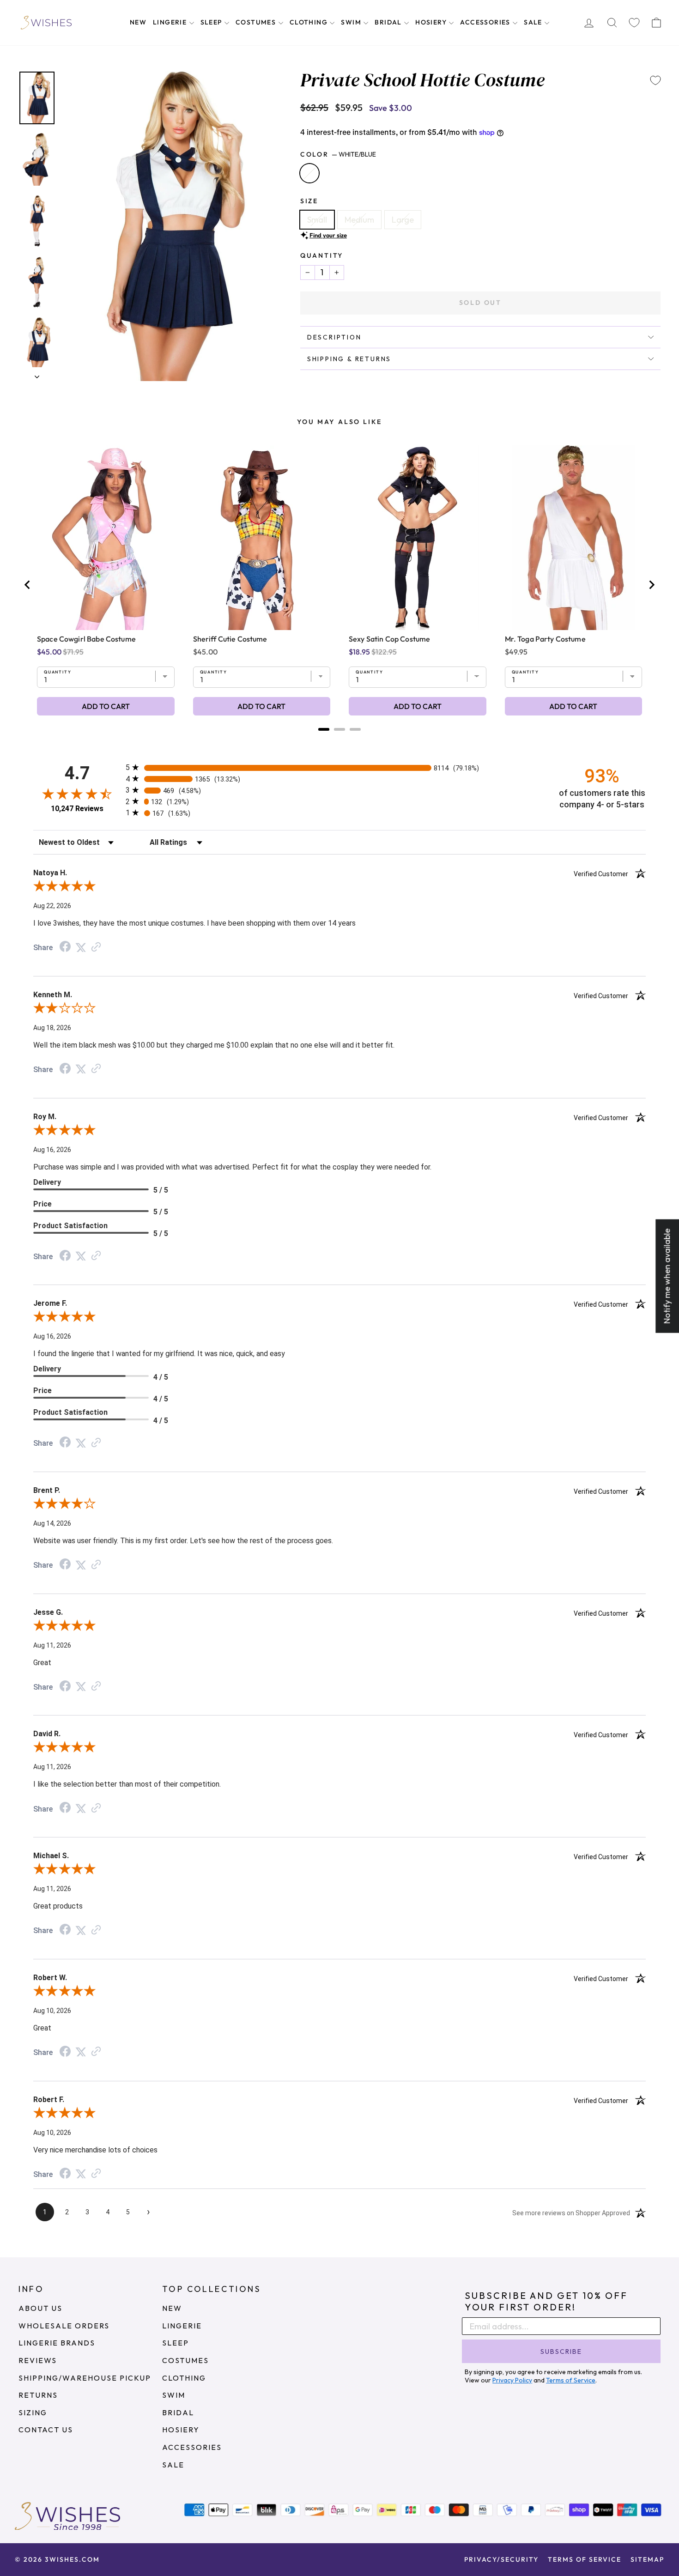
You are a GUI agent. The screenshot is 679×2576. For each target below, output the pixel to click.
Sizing (33, 2412)
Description (334, 337)
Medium (359, 220)
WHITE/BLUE (309, 173)
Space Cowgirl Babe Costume (86, 639)
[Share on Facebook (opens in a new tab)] (65, 947)
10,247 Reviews (77, 809)
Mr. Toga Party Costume (545, 639)
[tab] (324, 729)
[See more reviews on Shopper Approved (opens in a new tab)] (96, 947)
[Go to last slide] (28, 585)
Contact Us (46, 2430)
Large (403, 220)
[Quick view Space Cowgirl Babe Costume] (106, 538)
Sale (534, 22)
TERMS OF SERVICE (585, 2559)
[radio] (339, 767)
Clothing (310, 22)
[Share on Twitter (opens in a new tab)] (81, 947)
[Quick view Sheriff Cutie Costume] (262, 538)
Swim (352, 22)
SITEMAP (647, 2559)
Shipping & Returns (349, 359)
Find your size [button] (328, 235)
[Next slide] (651, 585)
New (138, 22)
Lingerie (171, 22)
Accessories (486, 22)
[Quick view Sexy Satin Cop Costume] (418, 538)
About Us (40, 2308)
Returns (38, 2395)
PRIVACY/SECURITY (501, 2559)
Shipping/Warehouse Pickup (85, 2378)
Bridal (389, 22)
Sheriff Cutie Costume (230, 639)
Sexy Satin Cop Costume (389, 639)
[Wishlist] (634, 23)
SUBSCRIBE (561, 2352)
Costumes (257, 22)
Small (317, 220)
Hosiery (432, 22)
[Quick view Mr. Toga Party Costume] (573, 538)
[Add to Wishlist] (655, 80)
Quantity (322, 255)
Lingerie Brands (57, 2343)
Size (309, 201)
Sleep (212, 22)
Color (338, 154)
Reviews (38, 2360)
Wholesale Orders (64, 2326)
